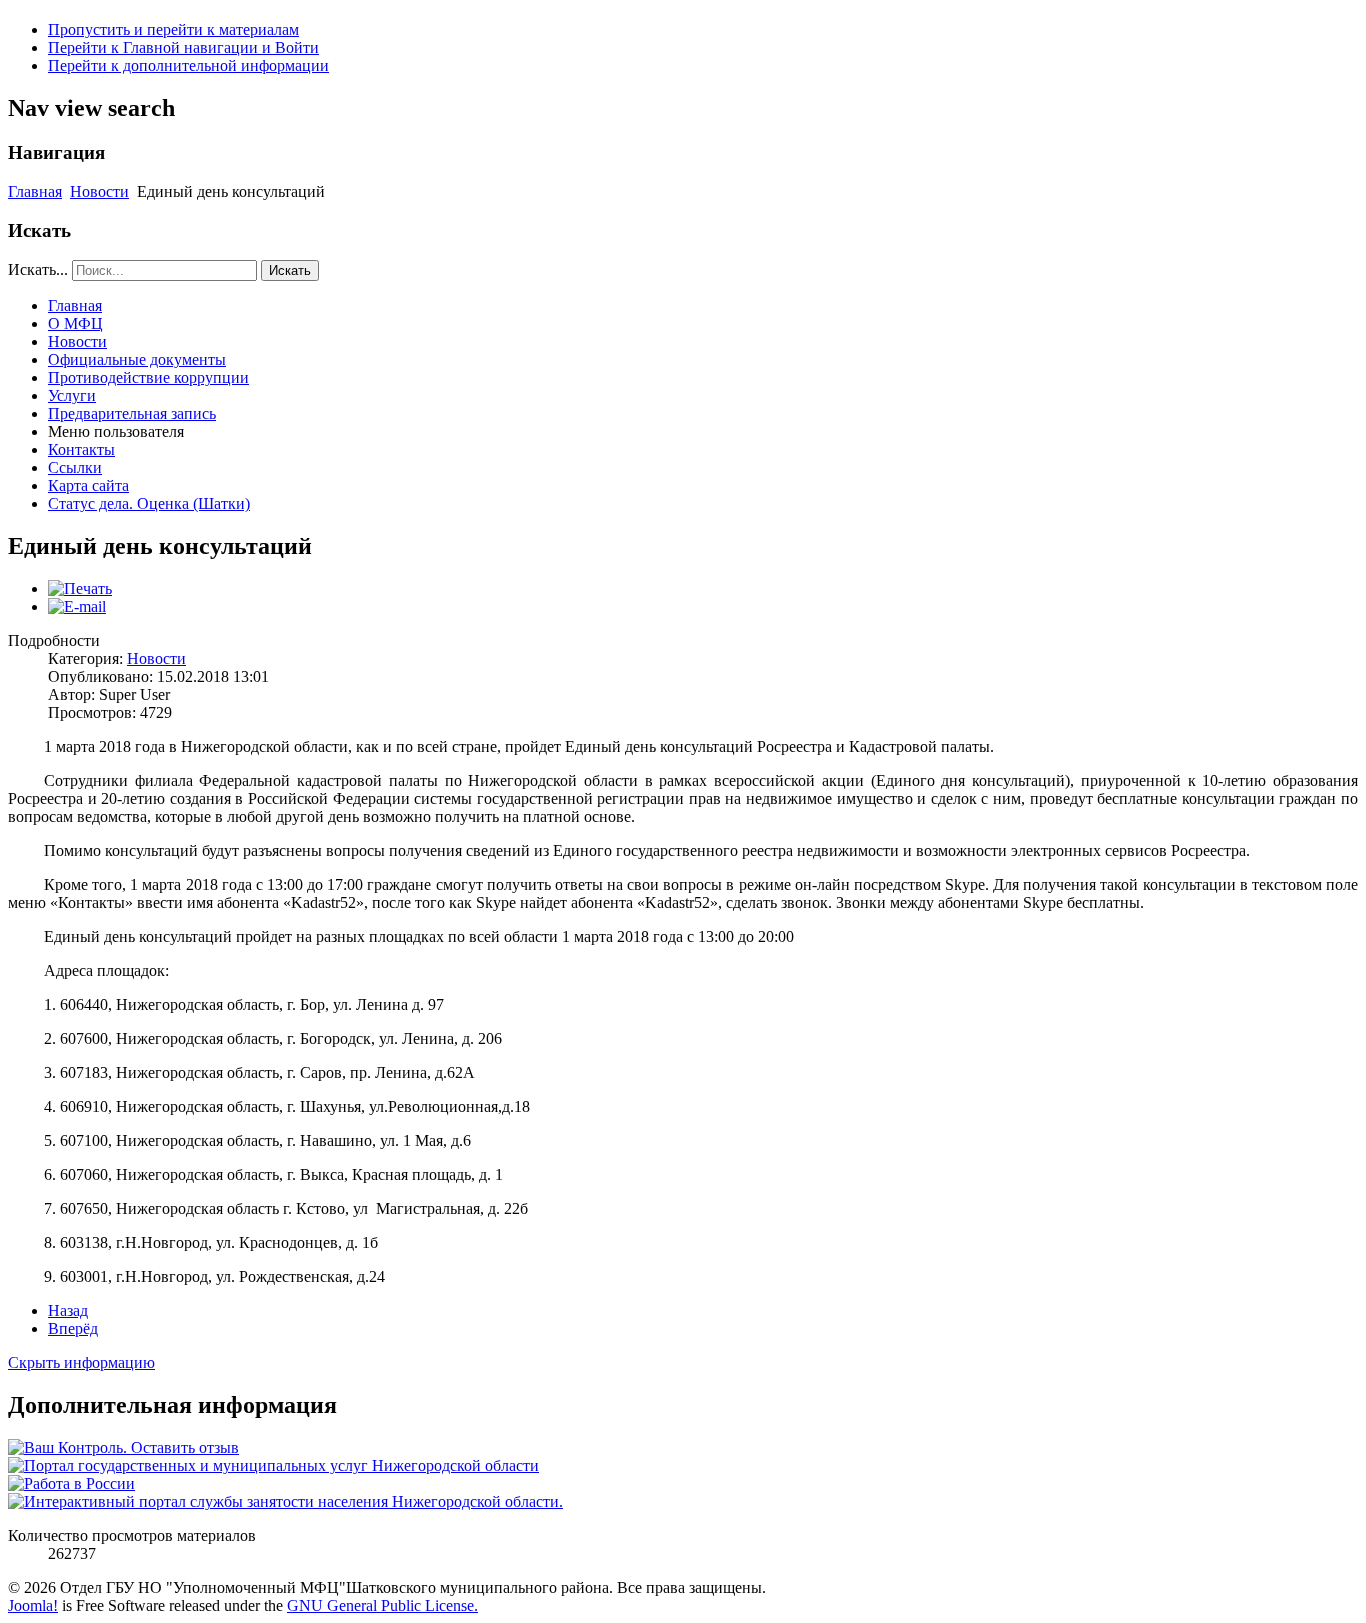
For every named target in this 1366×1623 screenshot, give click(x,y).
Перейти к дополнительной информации (188, 65)
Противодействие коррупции (148, 377)
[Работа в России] (71, 1483)
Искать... (38, 269)
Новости (99, 191)
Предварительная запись (132, 413)
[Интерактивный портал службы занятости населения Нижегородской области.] (285, 1501)
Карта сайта (88, 485)
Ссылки (75, 467)
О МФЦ (75, 323)
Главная (35, 191)
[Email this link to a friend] (77, 606)
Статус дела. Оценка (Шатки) (149, 503)
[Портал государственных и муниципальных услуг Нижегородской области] (273, 1465)
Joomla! (33, 1605)
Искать (290, 270)
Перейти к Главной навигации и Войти (183, 47)
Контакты (81, 449)
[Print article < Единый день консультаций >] (80, 588)
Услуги (72, 395)
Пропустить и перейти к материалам (173, 29)
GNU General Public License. (382, 1605)
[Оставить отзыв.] (123, 1447)
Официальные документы (137, 359)
